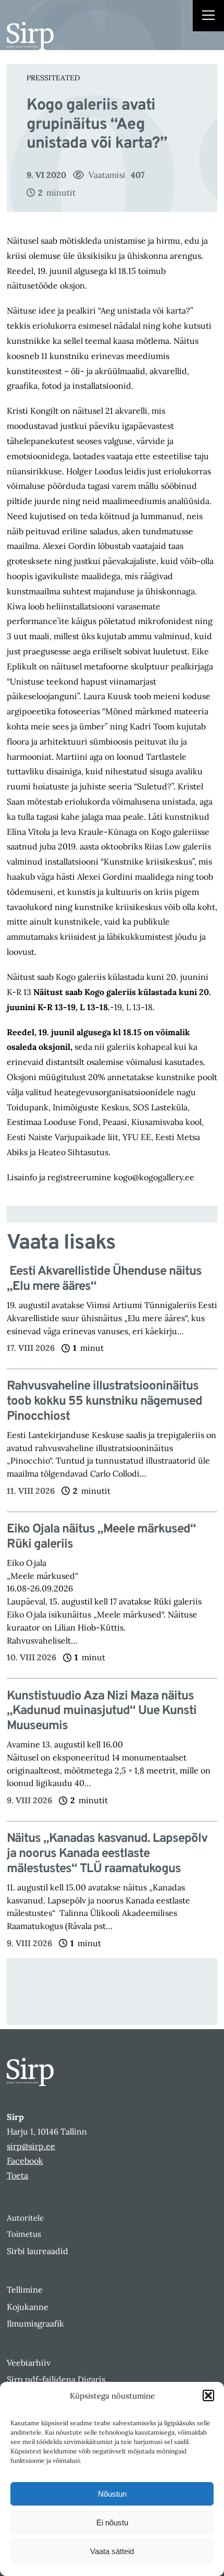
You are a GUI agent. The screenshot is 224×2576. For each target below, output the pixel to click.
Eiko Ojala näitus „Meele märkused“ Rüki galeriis (101, 1537)
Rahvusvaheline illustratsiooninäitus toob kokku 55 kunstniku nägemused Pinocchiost (104, 1401)
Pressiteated (53, 78)
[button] (208, 2395)
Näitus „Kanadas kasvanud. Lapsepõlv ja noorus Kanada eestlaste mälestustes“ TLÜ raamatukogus (107, 1854)
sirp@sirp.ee (31, 2146)
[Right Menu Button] (208, 17)
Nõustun (112, 2494)
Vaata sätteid (112, 2551)
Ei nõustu (112, 2523)
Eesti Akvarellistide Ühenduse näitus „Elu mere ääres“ (104, 1279)
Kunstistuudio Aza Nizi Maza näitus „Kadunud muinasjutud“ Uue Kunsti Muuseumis (102, 1711)
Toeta (17, 2175)
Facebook (25, 2161)
